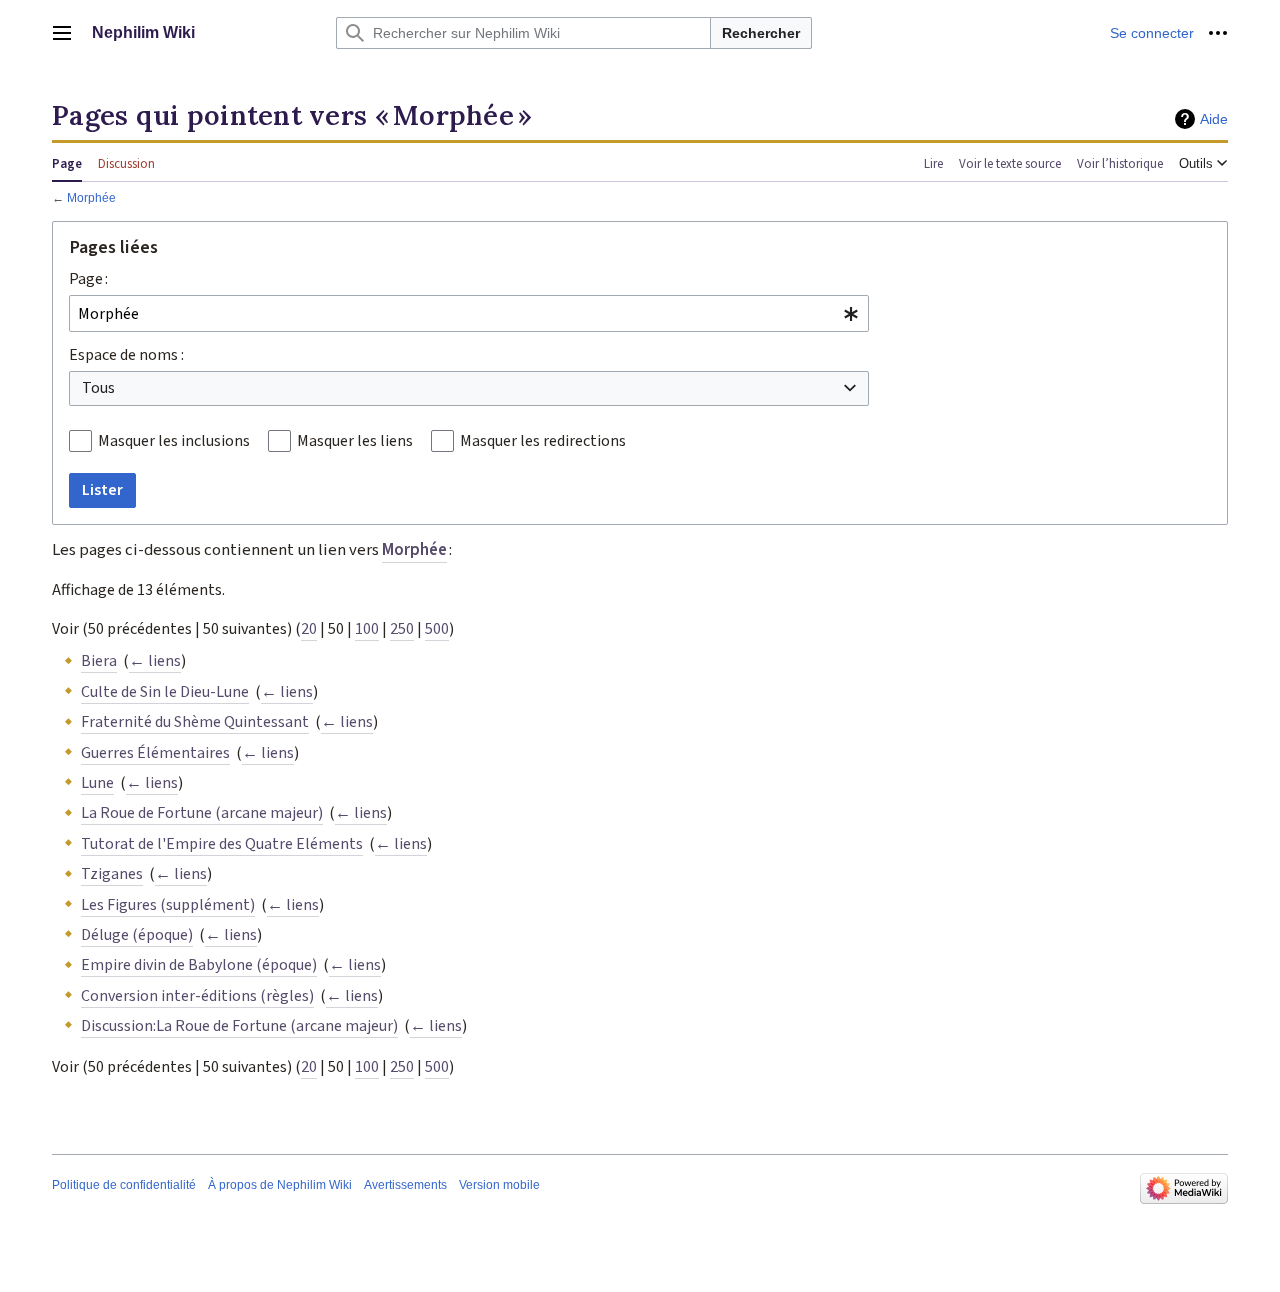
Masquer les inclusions (174, 441)
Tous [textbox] (98, 388)
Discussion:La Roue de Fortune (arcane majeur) (239, 1026)
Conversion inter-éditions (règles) (197, 996)
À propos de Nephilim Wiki (280, 1185)
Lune (97, 783)
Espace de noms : (126, 355)
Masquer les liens (355, 441)
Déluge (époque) (137, 935)
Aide (1214, 119)
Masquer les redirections (543, 441)
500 (437, 629)
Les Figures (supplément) (168, 905)
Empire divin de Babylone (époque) (199, 965)
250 (402, 629)
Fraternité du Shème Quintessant (195, 722)
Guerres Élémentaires (155, 753)
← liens (155, 661)
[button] (62, 33)
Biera (99, 661)
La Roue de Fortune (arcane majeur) (202, 813)
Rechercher (761, 33)
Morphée (91, 197)
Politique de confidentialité (124, 1185)
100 (367, 629)
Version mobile (499, 1185)
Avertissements (405, 1185)
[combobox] (469, 313)
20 (309, 629)
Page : (88, 279)
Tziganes (112, 874)
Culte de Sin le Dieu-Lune (165, 692)
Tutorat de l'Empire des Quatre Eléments (222, 844)
